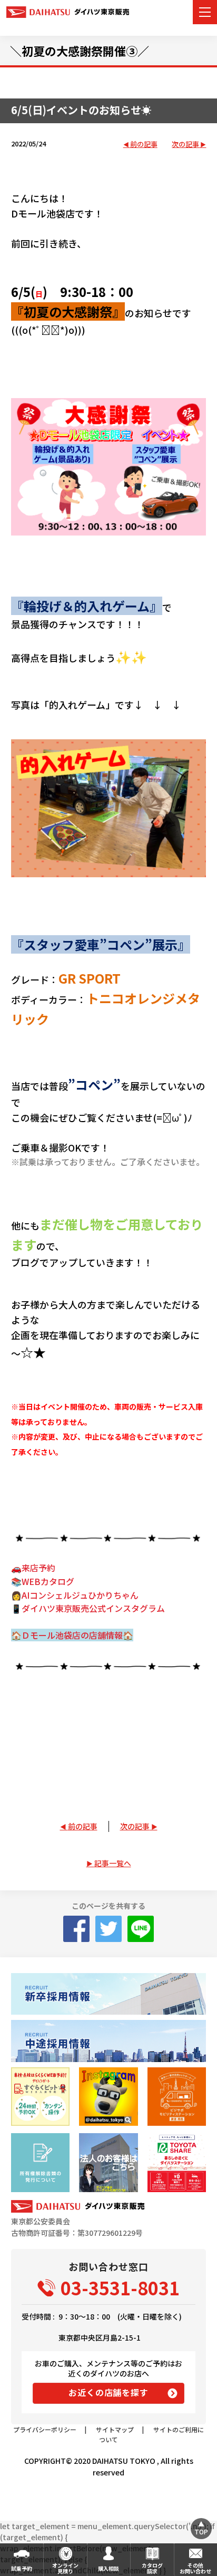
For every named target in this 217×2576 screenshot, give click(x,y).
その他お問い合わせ (195, 2568)
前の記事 (144, 145)
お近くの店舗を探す (108, 2392)
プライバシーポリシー (45, 2429)
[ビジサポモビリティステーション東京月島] (177, 2097)
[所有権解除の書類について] (40, 2162)
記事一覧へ (113, 1863)
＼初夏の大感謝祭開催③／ (80, 51)
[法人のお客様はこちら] (108, 2162)
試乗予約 (22, 2568)
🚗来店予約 (33, 1568)
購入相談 (108, 2568)
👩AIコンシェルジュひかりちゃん (75, 1595)
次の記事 (185, 145)
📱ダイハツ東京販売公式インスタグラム (88, 1608)
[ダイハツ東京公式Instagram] (108, 2097)
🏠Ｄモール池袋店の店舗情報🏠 (72, 1635)
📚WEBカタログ (43, 1581)
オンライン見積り (65, 2568)
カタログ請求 (152, 2568)
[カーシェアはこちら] (177, 2162)
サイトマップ (115, 2429)
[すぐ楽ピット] (40, 2097)
